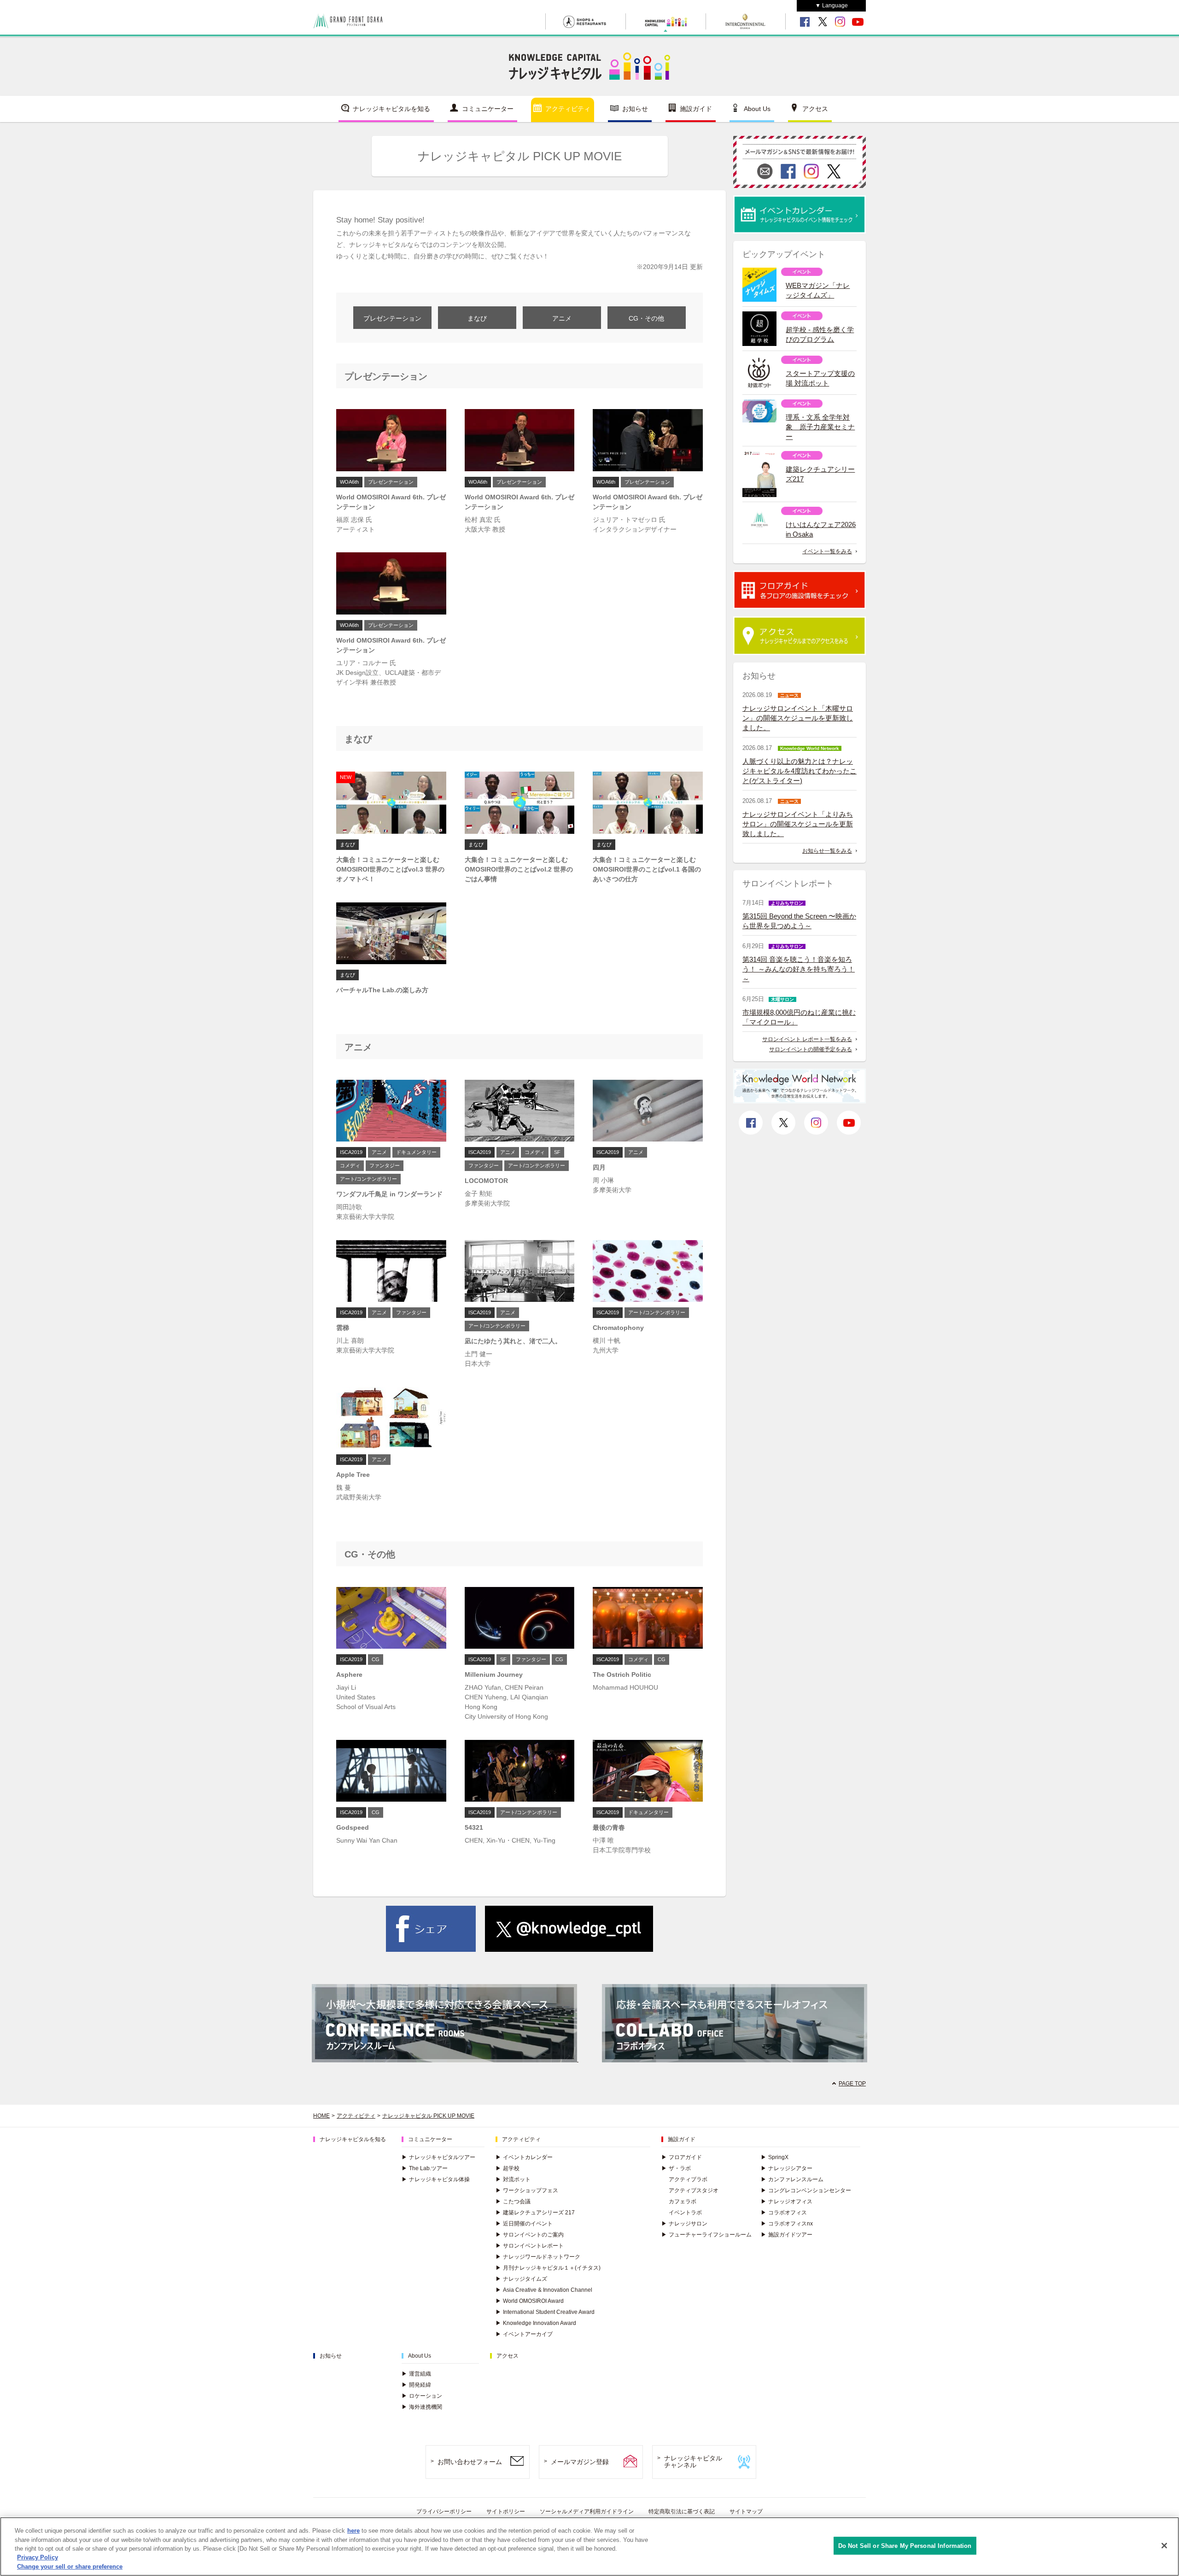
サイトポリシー (506, 2512)
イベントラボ (685, 2213)
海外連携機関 (422, 2407)
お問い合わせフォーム (470, 2462)
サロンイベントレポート (530, 2246)
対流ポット (513, 2179)
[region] (589, 2547)
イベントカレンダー (524, 2157)
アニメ (562, 318)
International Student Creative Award (545, 2312)
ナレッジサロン (684, 2224)
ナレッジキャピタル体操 (436, 2179)
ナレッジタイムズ (521, 2279)
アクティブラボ (688, 2179)
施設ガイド (696, 109)
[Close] (1164, 2546)
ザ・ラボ (676, 2168)
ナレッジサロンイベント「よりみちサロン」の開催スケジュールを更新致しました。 (798, 824)
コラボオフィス (784, 2213)
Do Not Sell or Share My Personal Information (905, 2546)
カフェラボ (683, 2201)
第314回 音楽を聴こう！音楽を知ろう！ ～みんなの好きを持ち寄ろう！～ (799, 969)
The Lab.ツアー (425, 2168)
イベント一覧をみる (827, 551)
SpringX (775, 2157)
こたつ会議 (513, 2201)
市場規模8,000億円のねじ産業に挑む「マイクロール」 (799, 1017)
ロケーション (422, 2396)
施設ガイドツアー (787, 2235)
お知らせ (635, 109)
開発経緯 (416, 2385)
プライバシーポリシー (444, 2512)
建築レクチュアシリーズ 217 (535, 2213)
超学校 (508, 2168)
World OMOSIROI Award (530, 2301)
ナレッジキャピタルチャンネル (693, 2462)
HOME (321, 2116)
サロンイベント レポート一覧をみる (807, 1039)
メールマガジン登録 (580, 2462)
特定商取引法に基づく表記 (682, 2512)
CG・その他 (646, 318)
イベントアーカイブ (524, 2334)
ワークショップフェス (527, 2190)
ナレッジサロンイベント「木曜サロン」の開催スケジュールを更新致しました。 (798, 718)
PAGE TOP (852, 2084)
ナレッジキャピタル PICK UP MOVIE (428, 2116)
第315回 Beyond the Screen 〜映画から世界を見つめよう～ (799, 921)
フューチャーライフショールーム (706, 2235)
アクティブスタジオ (694, 2190)
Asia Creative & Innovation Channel (544, 2290)
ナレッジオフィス (787, 2201)
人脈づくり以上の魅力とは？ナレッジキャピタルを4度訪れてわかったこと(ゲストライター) (800, 771)
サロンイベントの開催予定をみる (811, 1049)
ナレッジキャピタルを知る (391, 109)
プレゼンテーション (392, 318)
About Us (757, 109)
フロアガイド (682, 2157)
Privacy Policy (38, 2558)
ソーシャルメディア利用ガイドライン (587, 2512)
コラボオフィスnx (787, 2224)
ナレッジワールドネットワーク (538, 2257)
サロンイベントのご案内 (530, 2235)
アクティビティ (568, 109)
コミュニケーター (488, 109)
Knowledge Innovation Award (536, 2323)
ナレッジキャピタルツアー (438, 2157)
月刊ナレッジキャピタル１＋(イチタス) (548, 2268)
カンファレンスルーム (792, 2179)
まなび (477, 318)
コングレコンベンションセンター (806, 2190)
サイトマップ (746, 2512)
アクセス (815, 109)
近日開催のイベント (524, 2224)
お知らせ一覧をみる (827, 851)
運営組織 (416, 2374)
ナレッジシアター (787, 2168)
